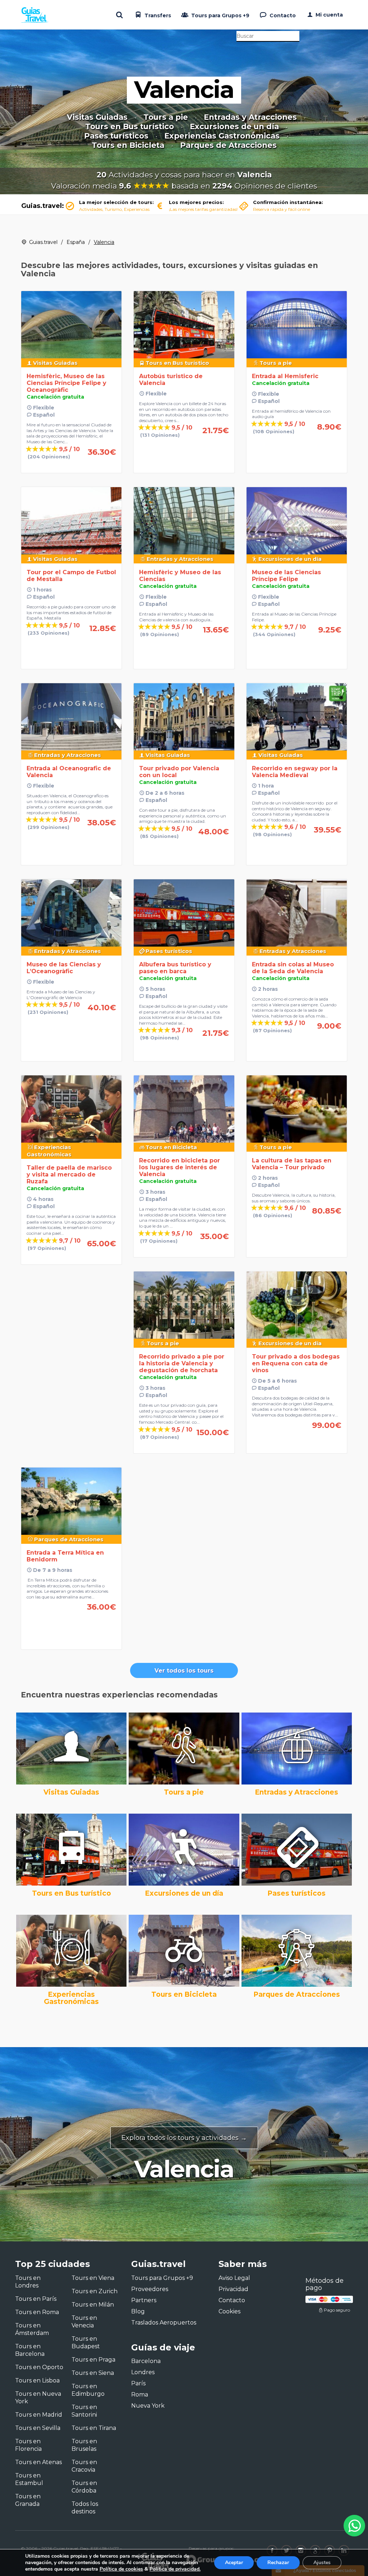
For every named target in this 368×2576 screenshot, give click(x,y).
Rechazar (278, 2563)
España (76, 242)
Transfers (157, 15)
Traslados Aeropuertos (164, 2323)
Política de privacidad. (175, 2569)
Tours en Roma (37, 2312)
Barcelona (146, 2361)
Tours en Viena (93, 2278)
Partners (144, 2300)
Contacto (282, 15)
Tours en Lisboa (37, 2380)
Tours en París (36, 2299)
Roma (140, 2394)
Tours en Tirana (94, 2428)
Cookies (229, 2311)
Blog (138, 2311)
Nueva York (148, 2406)
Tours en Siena (93, 2373)
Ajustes (322, 2563)
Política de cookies (121, 2569)
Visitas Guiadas (97, 117)
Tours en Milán (93, 2305)
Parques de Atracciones (228, 145)
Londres (143, 2372)
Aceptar (234, 2563)
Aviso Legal (234, 2278)
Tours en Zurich (95, 2291)
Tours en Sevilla (38, 2428)
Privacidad (233, 2289)
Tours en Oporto (39, 2367)
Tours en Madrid (39, 2415)
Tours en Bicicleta (128, 145)
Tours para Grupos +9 (220, 15)
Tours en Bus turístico (130, 127)
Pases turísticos (116, 136)
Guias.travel (43, 242)
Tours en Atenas (38, 2462)
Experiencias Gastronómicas (222, 136)
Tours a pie (166, 117)
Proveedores (150, 2289)
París (138, 2383)
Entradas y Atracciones (250, 117)
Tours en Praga (93, 2360)
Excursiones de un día (234, 127)
